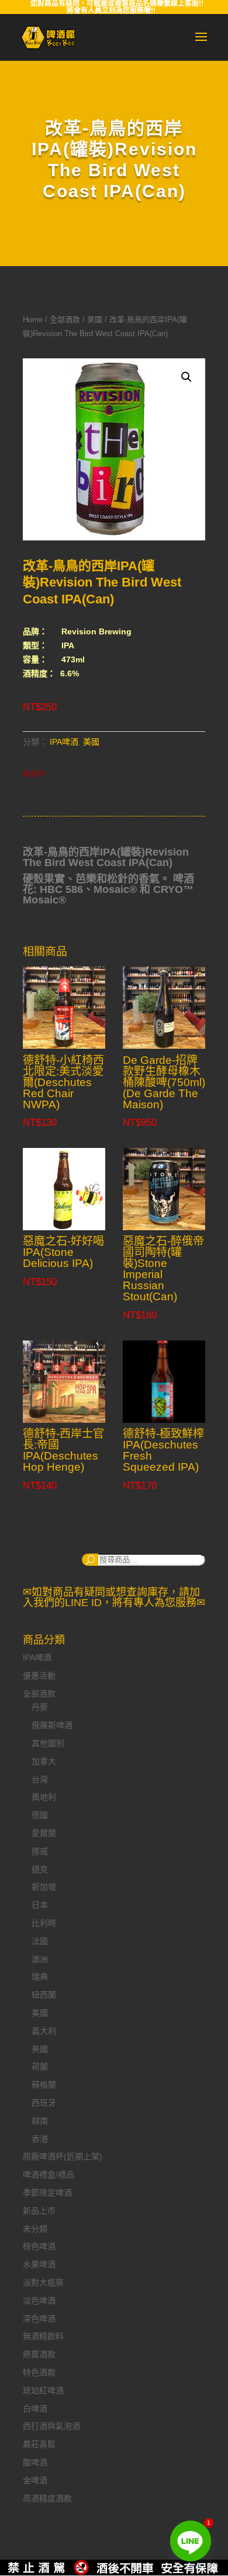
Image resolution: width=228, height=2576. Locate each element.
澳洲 (40, 1959)
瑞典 (40, 1977)
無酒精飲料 (43, 2336)
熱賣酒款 (39, 2354)
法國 (40, 1941)
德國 (40, 1815)
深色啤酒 (39, 2319)
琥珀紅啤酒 (43, 2390)
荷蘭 (40, 2067)
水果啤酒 (39, 2264)
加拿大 (44, 1761)
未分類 (35, 2229)
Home (33, 320)
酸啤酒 (35, 2462)
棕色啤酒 (39, 2246)
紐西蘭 (44, 1995)
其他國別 (48, 1743)
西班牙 (44, 2103)
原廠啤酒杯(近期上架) (63, 2156)
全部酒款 (65, 320)
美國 (95, 320)
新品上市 (39, 2211)
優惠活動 (39, 1676)
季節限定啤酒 (47, 2193)
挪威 (40, 1851)
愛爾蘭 (44, 1833)
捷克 (40, 1869)
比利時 (44, 1923)
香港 (40, 2139)
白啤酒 (35, 2409)
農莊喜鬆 (39, 2444)
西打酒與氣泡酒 (51, 2426)
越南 (40, 2121)
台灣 (40, 1779)
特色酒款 (39, 2372)
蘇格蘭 (44, 2085)
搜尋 (90, 1560)
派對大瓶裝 (43, 2282)
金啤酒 (35, 2480)
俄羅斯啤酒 (52, 1725)
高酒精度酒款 (47, 2498)
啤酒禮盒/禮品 (49, 2174)
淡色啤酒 (39, 2301)
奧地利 (44, 1797)
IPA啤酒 (64, 742)
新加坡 (44, 1887)
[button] (186, 377)
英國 (40, 2049)
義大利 (44, 2031)
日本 (40, 1905)
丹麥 (40, 1707)
